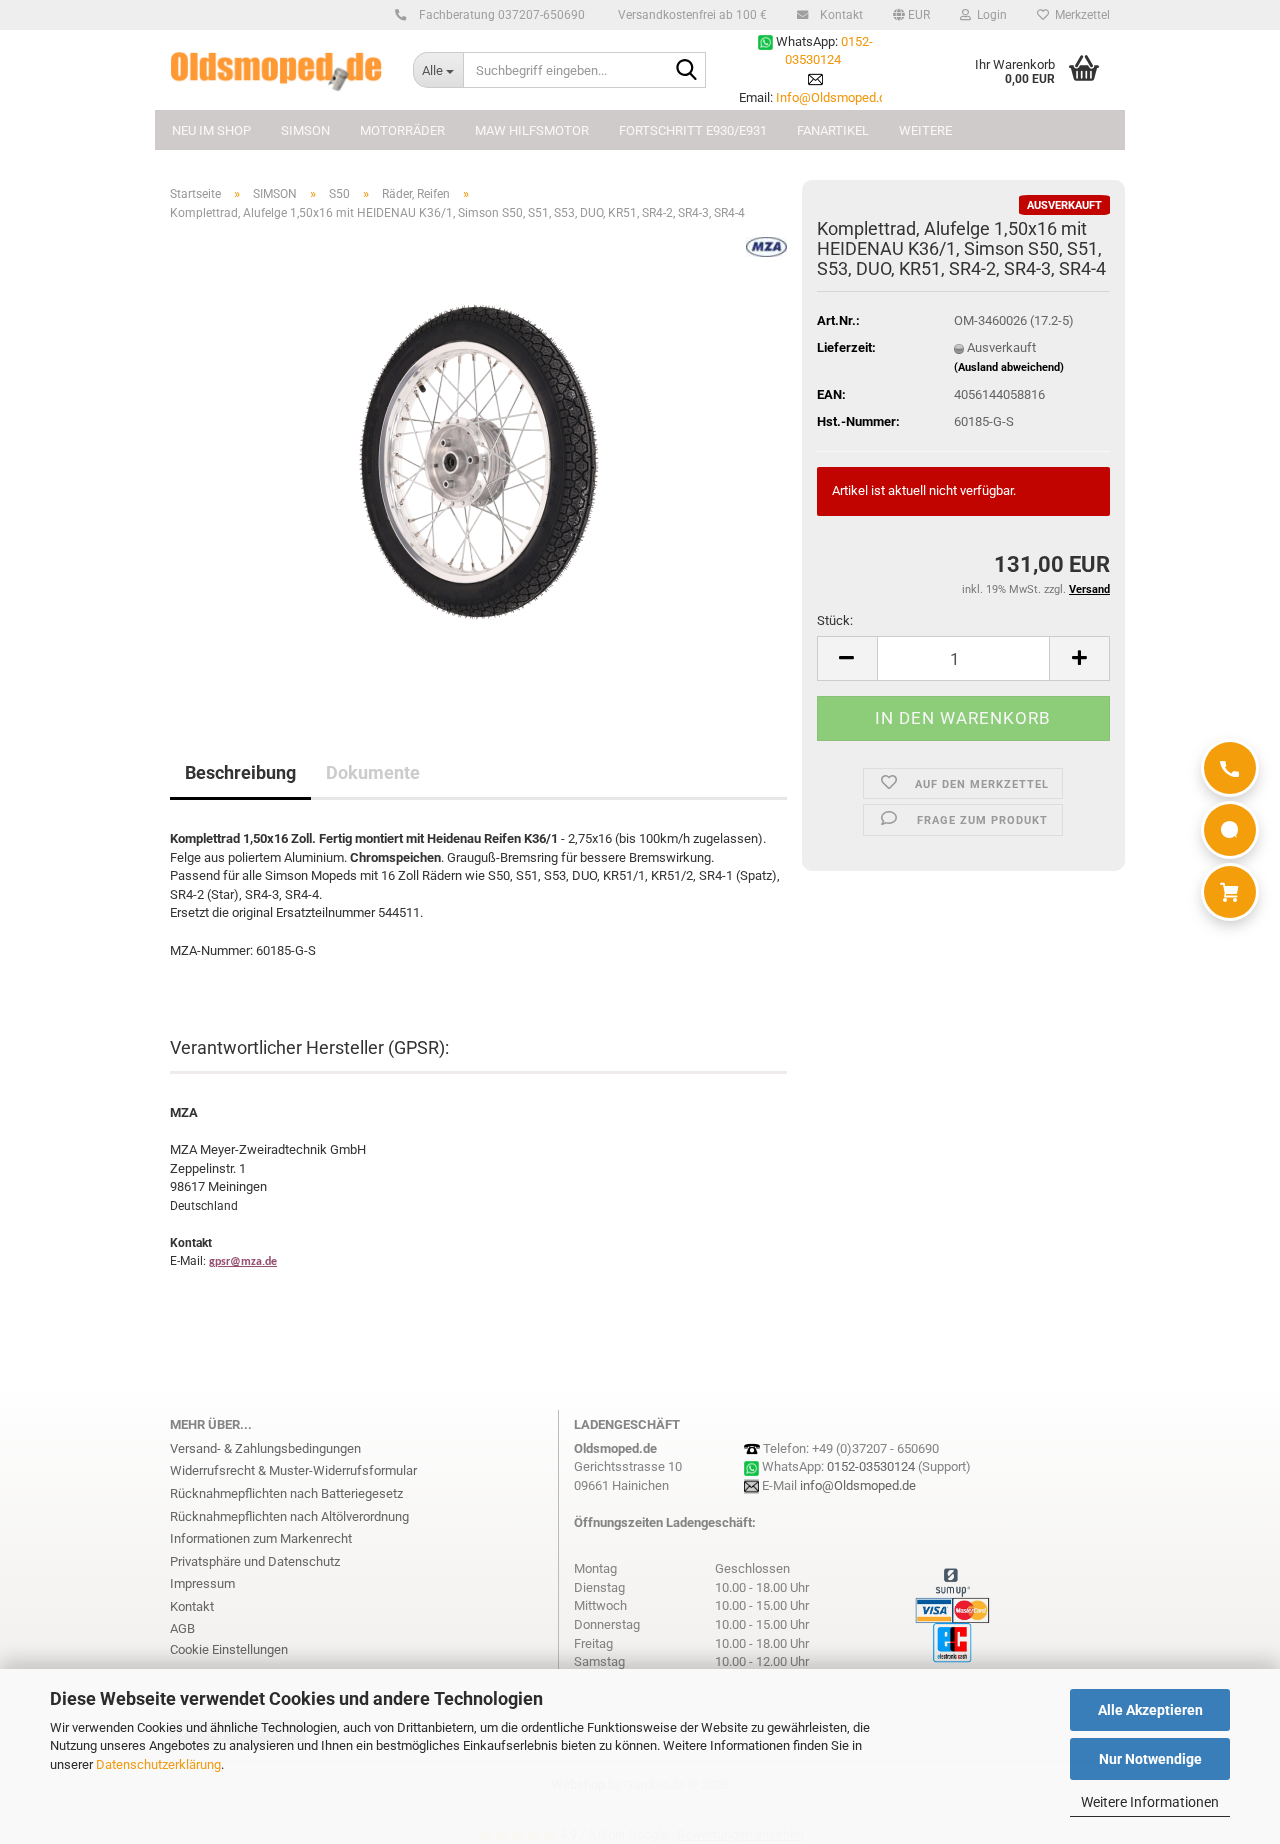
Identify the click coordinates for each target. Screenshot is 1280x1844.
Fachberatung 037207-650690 (500, 15)
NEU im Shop (211, 130)
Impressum (202, 1583)
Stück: (835, 620)
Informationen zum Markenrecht (261, 1538)
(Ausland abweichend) (1009, 367)
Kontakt (840, 15)
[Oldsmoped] (276, 70)
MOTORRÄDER (402, 130)
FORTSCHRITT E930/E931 (693, 130)
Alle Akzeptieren (1150, 1710)
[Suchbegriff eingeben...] (687, 71)
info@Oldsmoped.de (858, 1485)
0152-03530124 (871, 1466)
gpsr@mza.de (243, 1262)
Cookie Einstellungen (229, 1649)
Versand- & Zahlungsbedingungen (265, 1448)
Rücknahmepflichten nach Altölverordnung (289, 1516)
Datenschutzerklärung (158, 1764)
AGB (182, 1628)
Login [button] (989, 15)
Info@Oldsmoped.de (834, 97)
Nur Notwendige (1150, 1759)
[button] (911, 15)
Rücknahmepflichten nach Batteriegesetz (286, 1493)
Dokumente (373, 772)
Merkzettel (1079, 15)
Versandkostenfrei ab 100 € (691, 15)
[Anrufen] (1230, 768)
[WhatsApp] (1230, 830)
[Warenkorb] (1230, 892)
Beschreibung (240, 772)
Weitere (925, 130)
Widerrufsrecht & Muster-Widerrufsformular (293, 1470)
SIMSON (305, 130)
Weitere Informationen (1150, 1802)
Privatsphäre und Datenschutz (255, 1561)
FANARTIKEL (833, 130)
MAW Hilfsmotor (532, 130)
